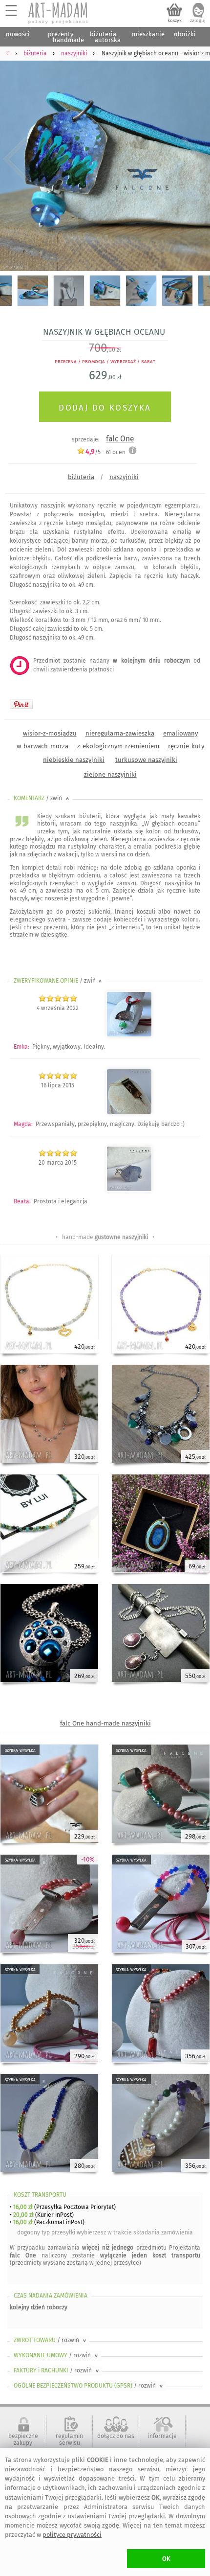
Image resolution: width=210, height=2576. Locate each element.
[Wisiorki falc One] (129, 1035)
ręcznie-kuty (186, 746)
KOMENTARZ (42, 798)
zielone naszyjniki (110, 774)
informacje (162, 2436)
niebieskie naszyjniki (74, 760)
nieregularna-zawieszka (120, 733)
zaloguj (198, 21)
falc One (120, 439)
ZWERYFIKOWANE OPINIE (59, 981)
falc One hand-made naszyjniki (105, 1723)
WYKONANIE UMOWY (57, 2355)
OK (166, 2559)
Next (194, 159)
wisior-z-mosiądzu (50, 733)
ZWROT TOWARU (51, 2340)
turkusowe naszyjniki (146, 760)
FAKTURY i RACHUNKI (57, 2370)
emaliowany (180, 733)
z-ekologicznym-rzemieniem (118, 746)
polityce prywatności (72, 2535)
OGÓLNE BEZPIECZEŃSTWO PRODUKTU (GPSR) (89, 2386)
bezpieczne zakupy (23, 2439)
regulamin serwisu (69, 2439)
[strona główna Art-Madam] (59, 13)
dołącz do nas (116, 2436)
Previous (16, 159)
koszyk (175, 21)
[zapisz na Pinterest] (21, 704)
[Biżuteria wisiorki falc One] (129, 1112)
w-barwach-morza (42, 746)
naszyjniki (124, 477)
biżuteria (81, 477)
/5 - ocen (105, 452)
